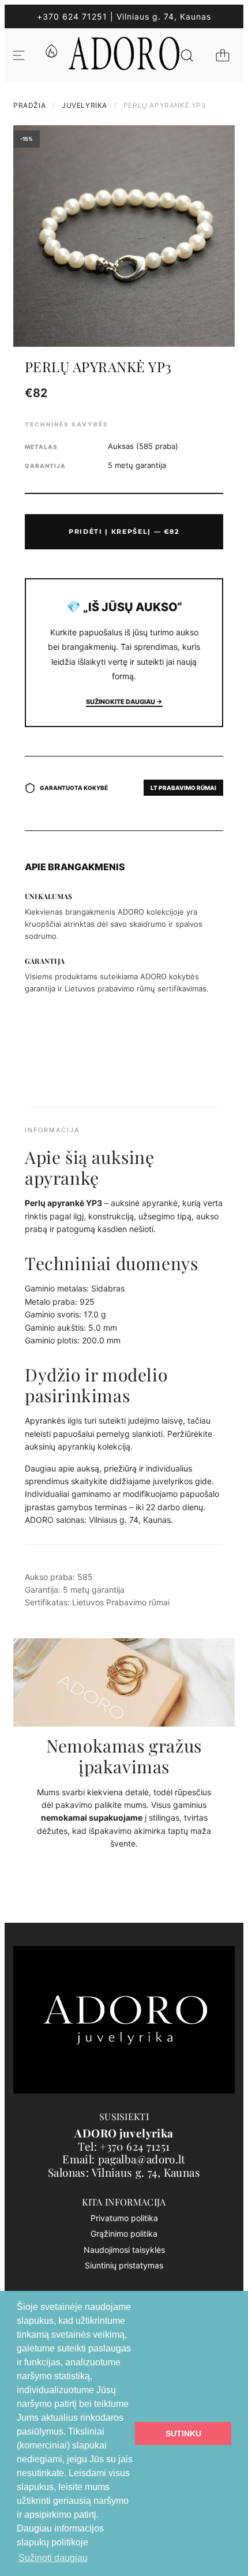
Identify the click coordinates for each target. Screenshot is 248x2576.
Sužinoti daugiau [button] (53, 2558)
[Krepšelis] (223, 55)
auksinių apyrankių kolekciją (78, 1446)
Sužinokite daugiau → (124, 702)
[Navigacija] (19, 55)
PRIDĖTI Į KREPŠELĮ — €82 (124, 531)
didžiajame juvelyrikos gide (161, 1481)
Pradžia (29, 105)
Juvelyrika (84, 105)
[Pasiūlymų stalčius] (51, 55)
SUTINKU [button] (183, 2433)
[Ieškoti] (187, 55)
